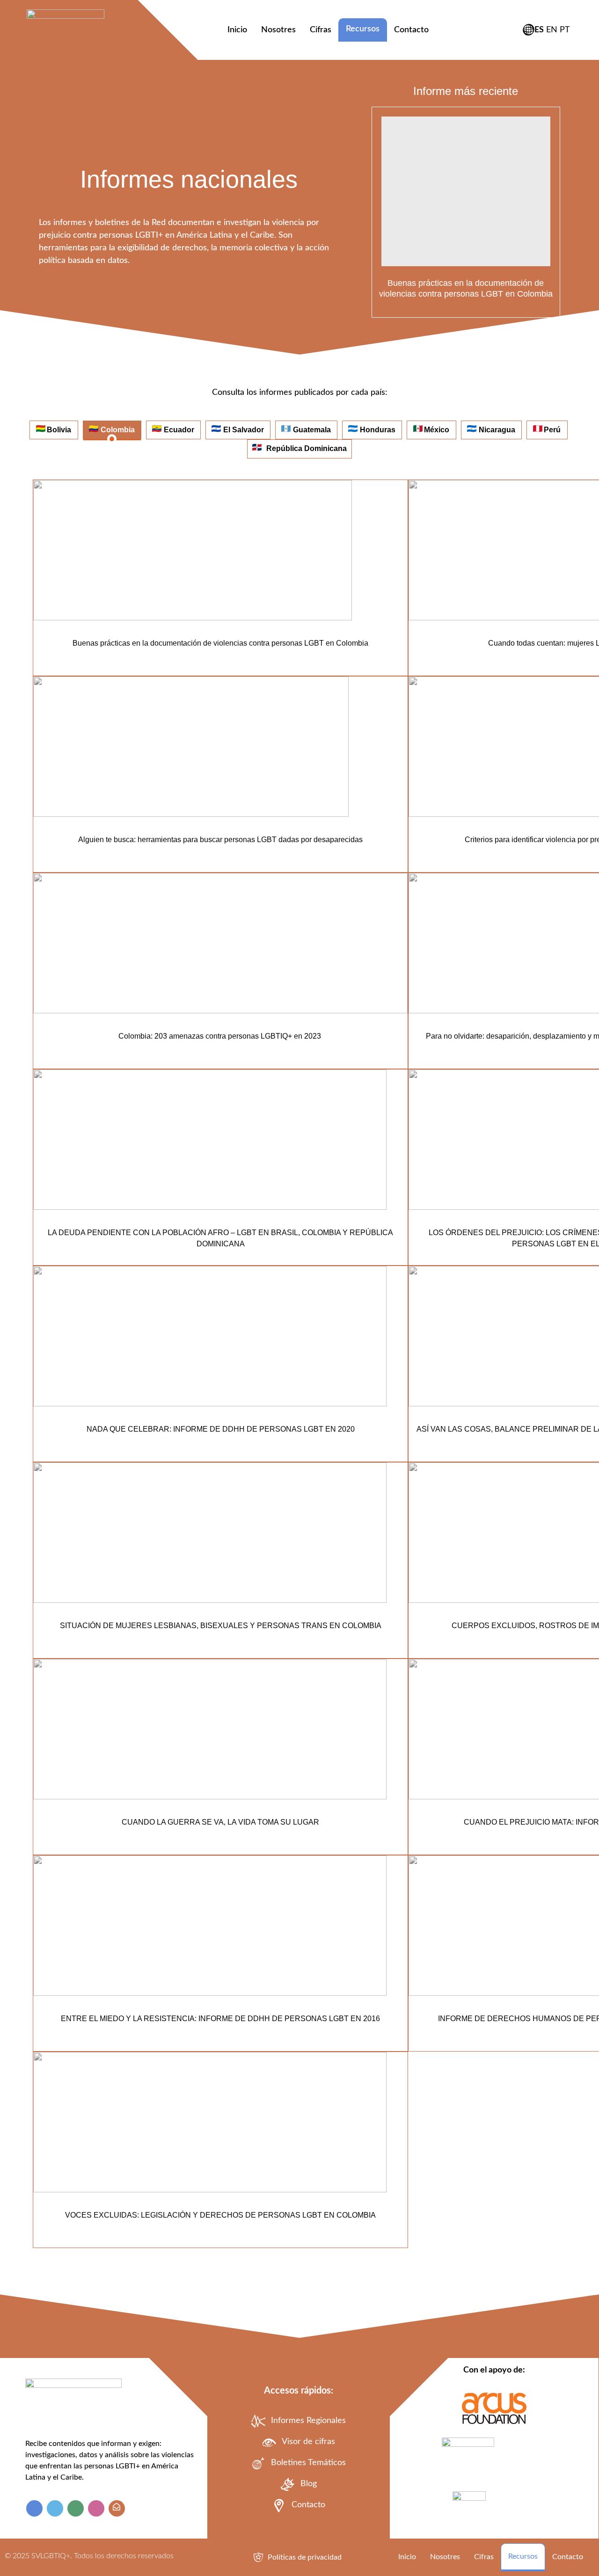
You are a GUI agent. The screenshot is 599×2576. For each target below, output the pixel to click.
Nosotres (278, 30)
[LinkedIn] (76, 2508)
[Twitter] (55, 2508)
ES (539, 30)
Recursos (363, 29)
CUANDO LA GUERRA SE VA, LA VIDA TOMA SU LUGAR (220, 1822)
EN (552, 30)
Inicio (237, 30)
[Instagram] (96, 2508)
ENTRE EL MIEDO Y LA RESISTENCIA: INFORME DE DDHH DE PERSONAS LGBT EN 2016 (220, 2019)
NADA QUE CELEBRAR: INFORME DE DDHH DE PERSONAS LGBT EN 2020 (221, 1429)
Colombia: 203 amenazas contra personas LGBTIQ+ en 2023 (221, 1036)
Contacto (411, 30)
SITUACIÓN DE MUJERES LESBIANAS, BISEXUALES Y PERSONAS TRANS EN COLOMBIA (221, 1626)
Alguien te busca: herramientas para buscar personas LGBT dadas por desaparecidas (220, 840)
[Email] (117, 2508)
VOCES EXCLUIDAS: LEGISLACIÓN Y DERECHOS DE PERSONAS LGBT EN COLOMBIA (220, 2215)
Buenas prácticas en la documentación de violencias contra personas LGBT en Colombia (220, 643)
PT (565, 30)
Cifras (321, 30)
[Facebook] (34, 2508)
